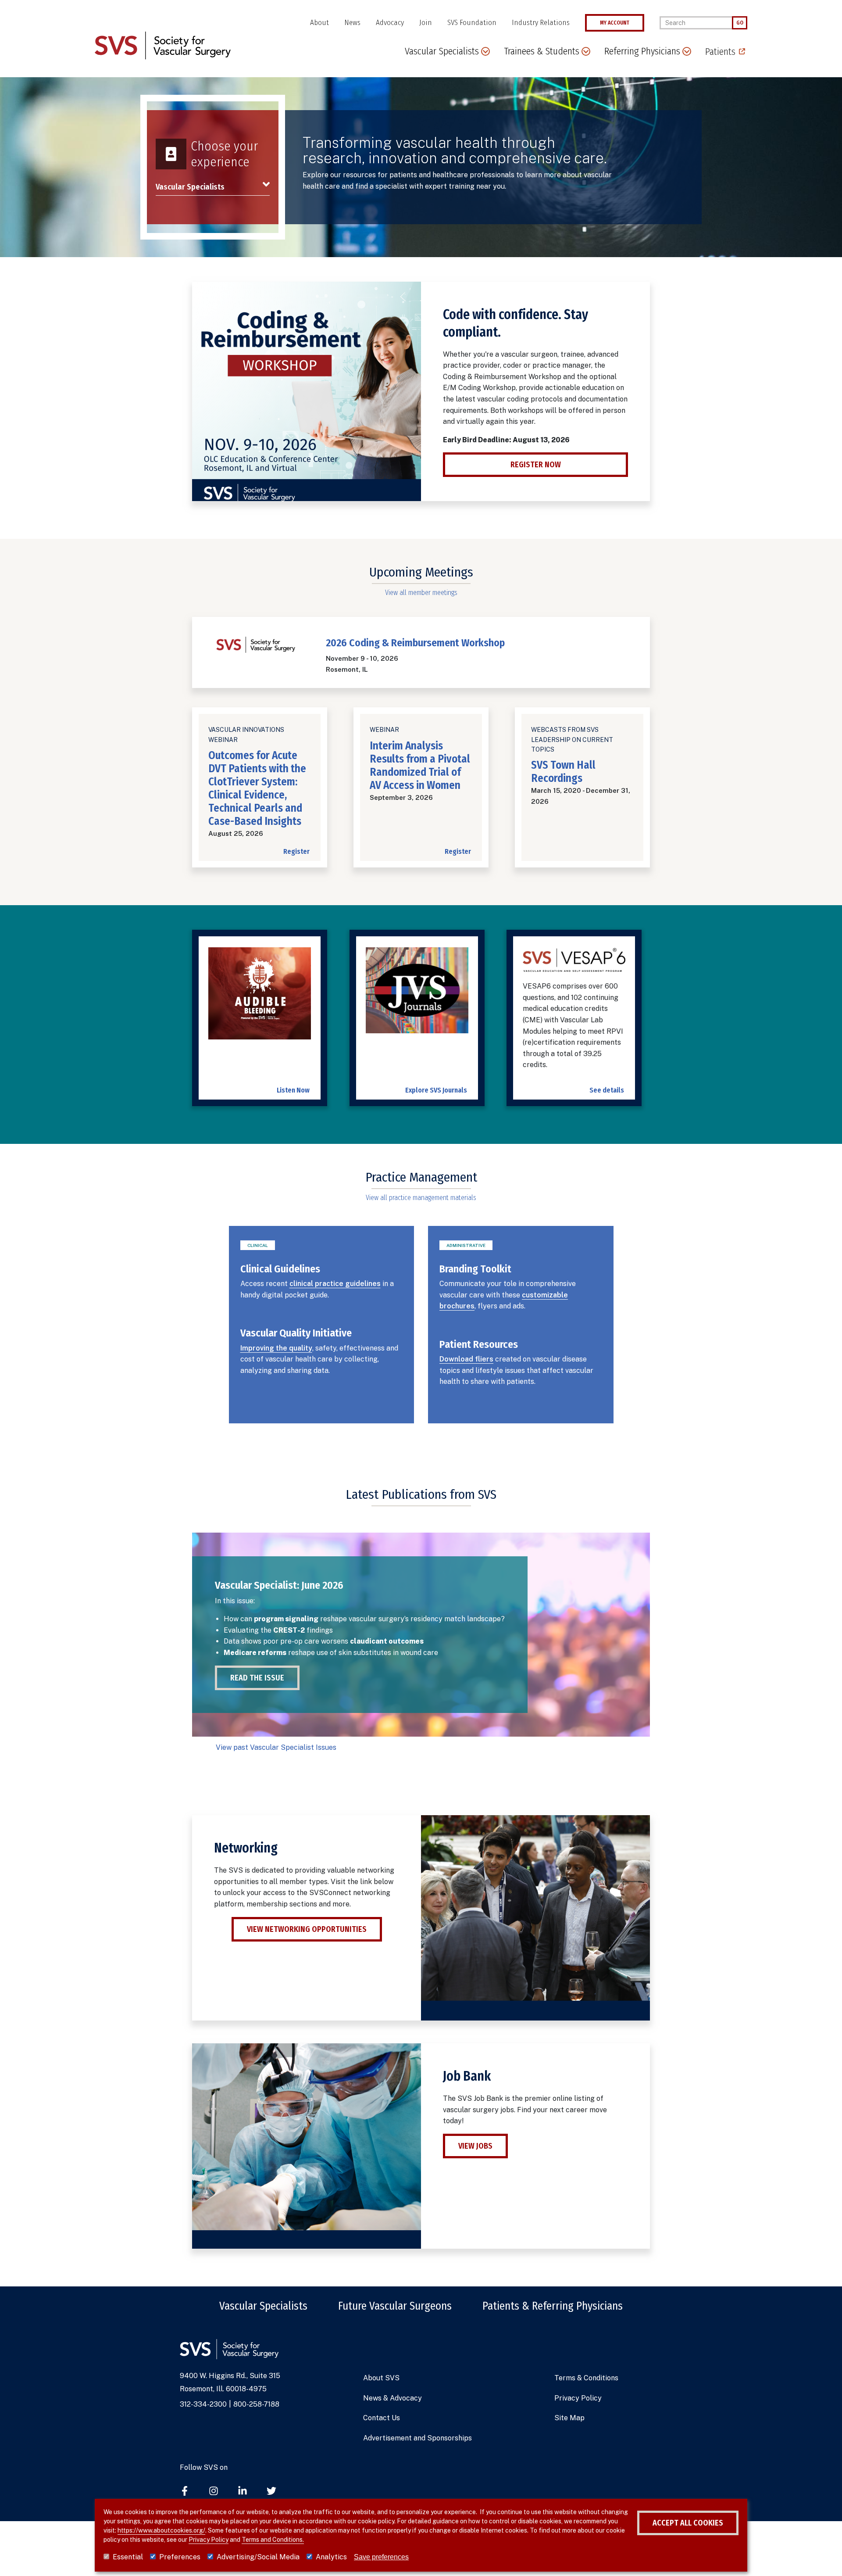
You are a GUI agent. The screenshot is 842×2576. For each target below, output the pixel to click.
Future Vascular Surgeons (395, 2306)
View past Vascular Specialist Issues (276, 1747)
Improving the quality (276, 1348)
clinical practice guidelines (335, 1284)
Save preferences (381, 2557)
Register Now (536, 465)
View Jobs (475, 2146)
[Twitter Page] (271, 2492)
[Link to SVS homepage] (163, 45)
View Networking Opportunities (307, 1929)
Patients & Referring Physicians (553, 2306)
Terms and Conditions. (273, 2540)
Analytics (331, 2557)
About (319, 23)
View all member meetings (421, 593)
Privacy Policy (578, 2398)
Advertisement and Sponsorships (417, 2438)
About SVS (381, 2378)
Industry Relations (541, 23)
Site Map (569, 2418)
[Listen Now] (260, 998)
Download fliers (466, 1359)
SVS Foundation (472, 23)
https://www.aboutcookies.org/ (161, 2530)
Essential (128, 2557)
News (352, 23)
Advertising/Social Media (258, 2557)
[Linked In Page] (243, 2492)
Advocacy (390, 23)
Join (426, 23)
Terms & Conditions (586, 2378)
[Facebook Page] (185, 2492)
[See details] (574, 964)
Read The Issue (257, 1678)
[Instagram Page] (214, 2492)
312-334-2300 (203, 2404)
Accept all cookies (688, 2523)
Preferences (180, 2557)
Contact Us (382, 2418)
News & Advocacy (392, 2398)
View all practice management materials (421, 1198)
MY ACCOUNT (615, 23)
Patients (720, 52)
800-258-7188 (256, 2404)
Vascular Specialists (263, 2306)
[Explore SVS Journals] (417, 995)
